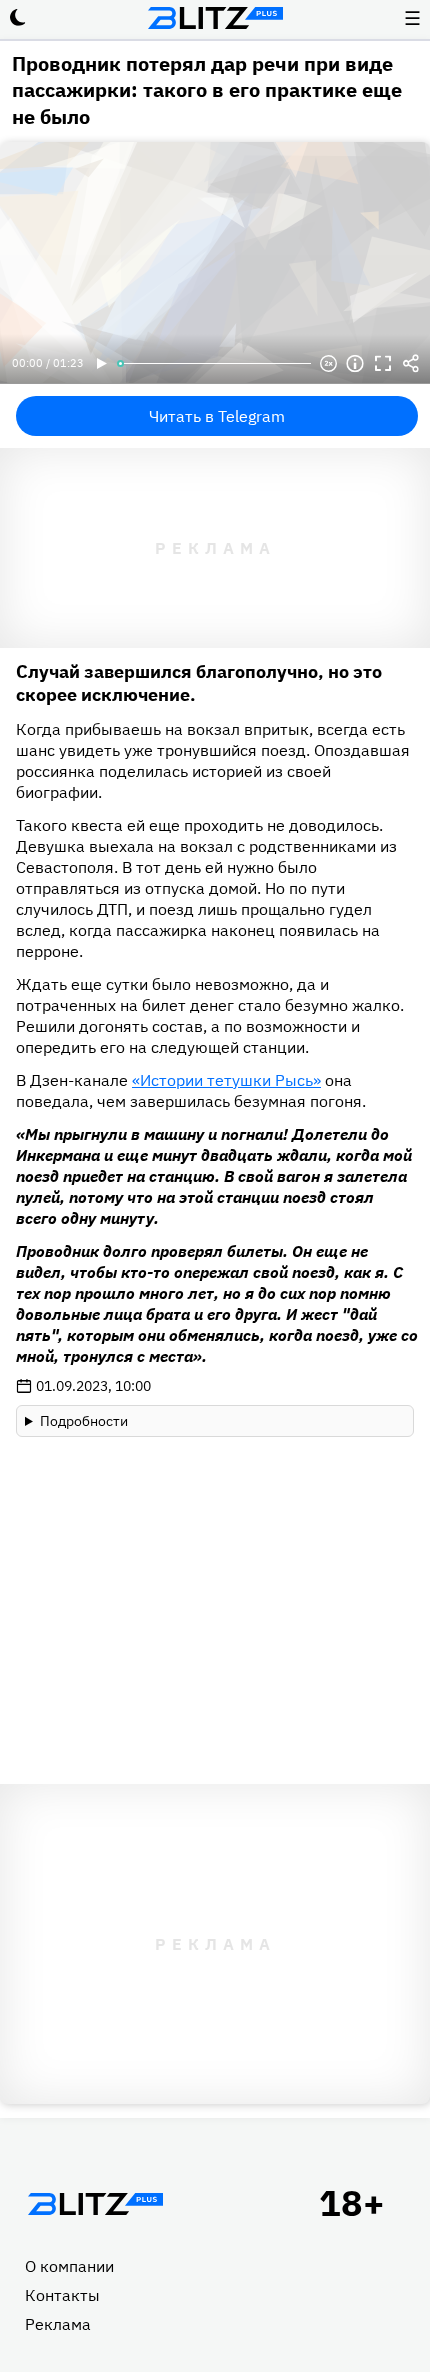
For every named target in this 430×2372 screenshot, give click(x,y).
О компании (69, 2266)
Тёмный (18, 18)
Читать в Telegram (217, 416)
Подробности (84, 1421)
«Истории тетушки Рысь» (226, 1080)
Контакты (62, 2295)
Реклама (58, 2324)
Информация (355, 364)
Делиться (411, 364)
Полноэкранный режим (383, 364)
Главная (95, 2204)
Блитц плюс (215, 18)
